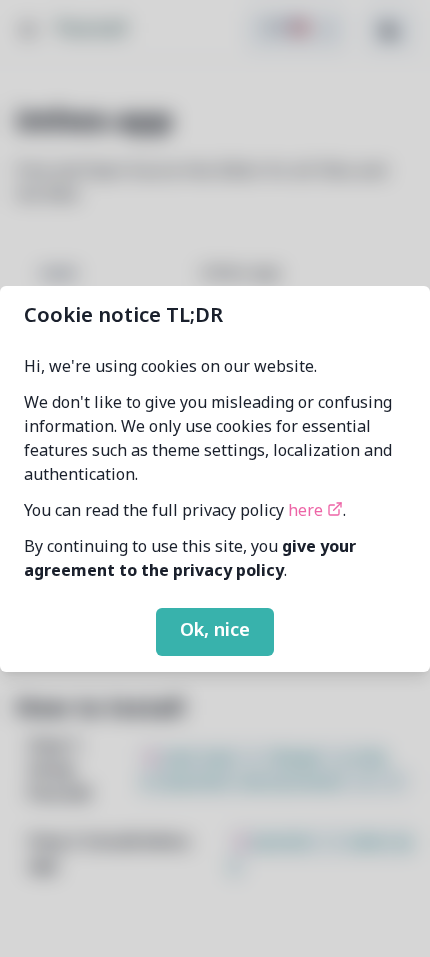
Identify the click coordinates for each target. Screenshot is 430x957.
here (307, 512)
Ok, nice (215, 631)
